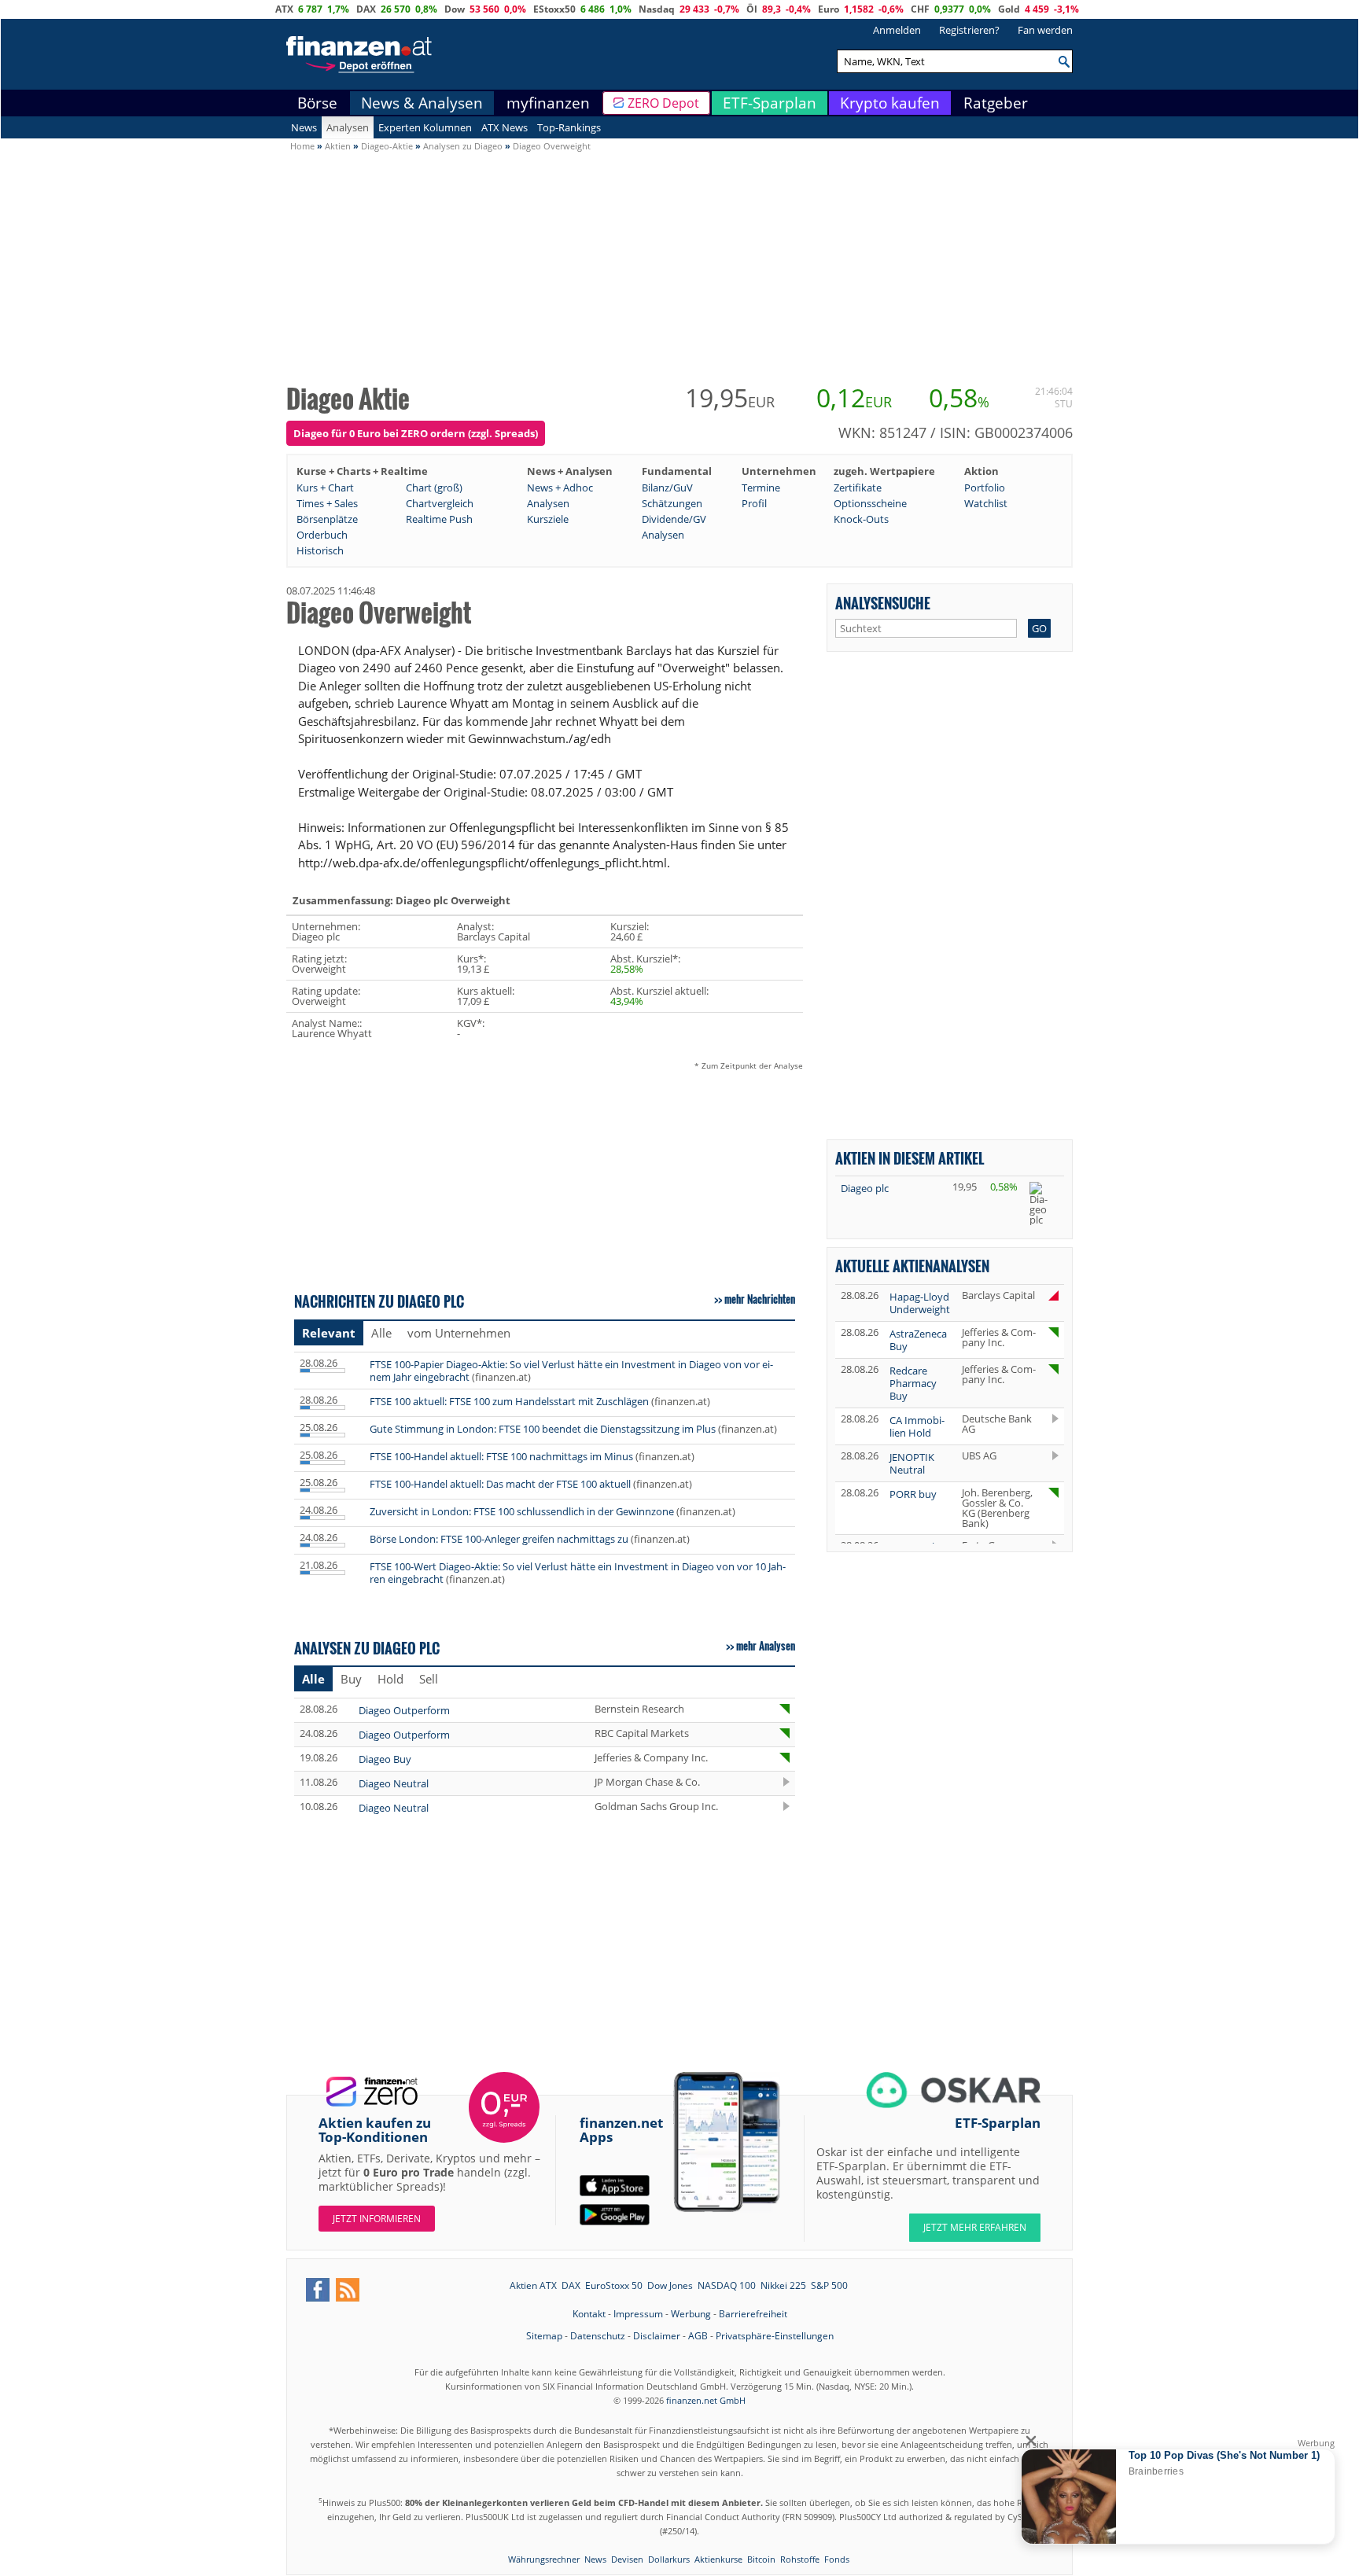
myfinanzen (548, 103)
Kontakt (589, 2314)
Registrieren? (969, 30)
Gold (1009, 9)
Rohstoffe (800, 2559)
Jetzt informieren (377, 2219)
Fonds (837, 2559)
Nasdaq (657, 9)
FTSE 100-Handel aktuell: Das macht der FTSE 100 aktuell (500, 1484)
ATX (284, 9)
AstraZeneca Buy (918, 1340)
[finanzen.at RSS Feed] (348, 2290)
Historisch (320, 550)
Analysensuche (883, 603)
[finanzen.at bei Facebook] (318, 2290)
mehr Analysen (766, 1646)
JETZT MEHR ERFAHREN (975, 2227)
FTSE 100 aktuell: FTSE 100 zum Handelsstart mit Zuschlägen (509, 1401)
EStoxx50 (554, 9)
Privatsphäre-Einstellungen (775, 2336)
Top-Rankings (569, 127)
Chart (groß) (434, 488)
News (304, 127)
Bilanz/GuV (667, 488)
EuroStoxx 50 (614, 2285)
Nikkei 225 (783, 2285)
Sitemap (544, 2336)
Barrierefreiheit (753, 2314)
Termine (761, 488)
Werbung (691, 2314)
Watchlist (986, 503)
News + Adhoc (560, 488)
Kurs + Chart (325, 488)
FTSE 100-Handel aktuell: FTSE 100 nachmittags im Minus (501, 1456)
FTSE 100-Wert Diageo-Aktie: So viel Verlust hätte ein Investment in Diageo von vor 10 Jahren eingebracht (578, 1573)
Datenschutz (598, 2336)
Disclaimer (657, 2336)
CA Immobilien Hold (917, 1426)
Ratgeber (996, 103)
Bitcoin (761, 2559)
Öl (752, 9)
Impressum (638, 2314)
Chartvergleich (440, 503)
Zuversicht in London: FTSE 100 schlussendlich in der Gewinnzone (522, 1511)
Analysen (348, 127)
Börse (317, 103)
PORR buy (913, 1494)
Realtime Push (439, 519)
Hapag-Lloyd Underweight (920, 1303)
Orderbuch (322, 535)
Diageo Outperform (404, 1710)
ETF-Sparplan (770, 103)
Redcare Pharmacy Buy (913, 1383)
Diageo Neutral (394, 1783)
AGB (698, 2336)
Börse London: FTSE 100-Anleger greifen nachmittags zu (499, 1539)
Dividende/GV (674, 519)
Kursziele (548, 519)
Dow (455, 9)
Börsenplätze (327, 519)
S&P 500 (829, 2285)
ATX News (505, 127)
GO (1039, 628)
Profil (754, 503)
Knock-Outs (861, 519)
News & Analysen (422, 103)
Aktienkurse (718, 2559)
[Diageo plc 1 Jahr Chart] (1044, 1203)
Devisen (627, 2559)
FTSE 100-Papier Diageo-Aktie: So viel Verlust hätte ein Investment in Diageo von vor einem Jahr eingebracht (571, 1371)
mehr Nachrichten (760, 1299)
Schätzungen (672, 503)
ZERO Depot (663, 103)
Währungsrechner (544, 2559)
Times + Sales (327, 503)
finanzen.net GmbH (706, 2400)
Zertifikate (858, 488)
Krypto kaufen (890, 103)
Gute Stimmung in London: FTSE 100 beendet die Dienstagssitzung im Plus (543, 1429)
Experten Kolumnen (425, 127)
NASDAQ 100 (727, 2285)
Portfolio (985, 488)
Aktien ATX (533, 2285)
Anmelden (897, 30)
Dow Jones (670, 2285)
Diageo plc (865, 1188)
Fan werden (1045, 30)
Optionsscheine (870, 503)
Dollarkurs (669, 2559)
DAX (366, 9)
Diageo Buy (385, 1759)
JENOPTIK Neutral (912, 1463)
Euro (829, 9)
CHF (920, 9)
